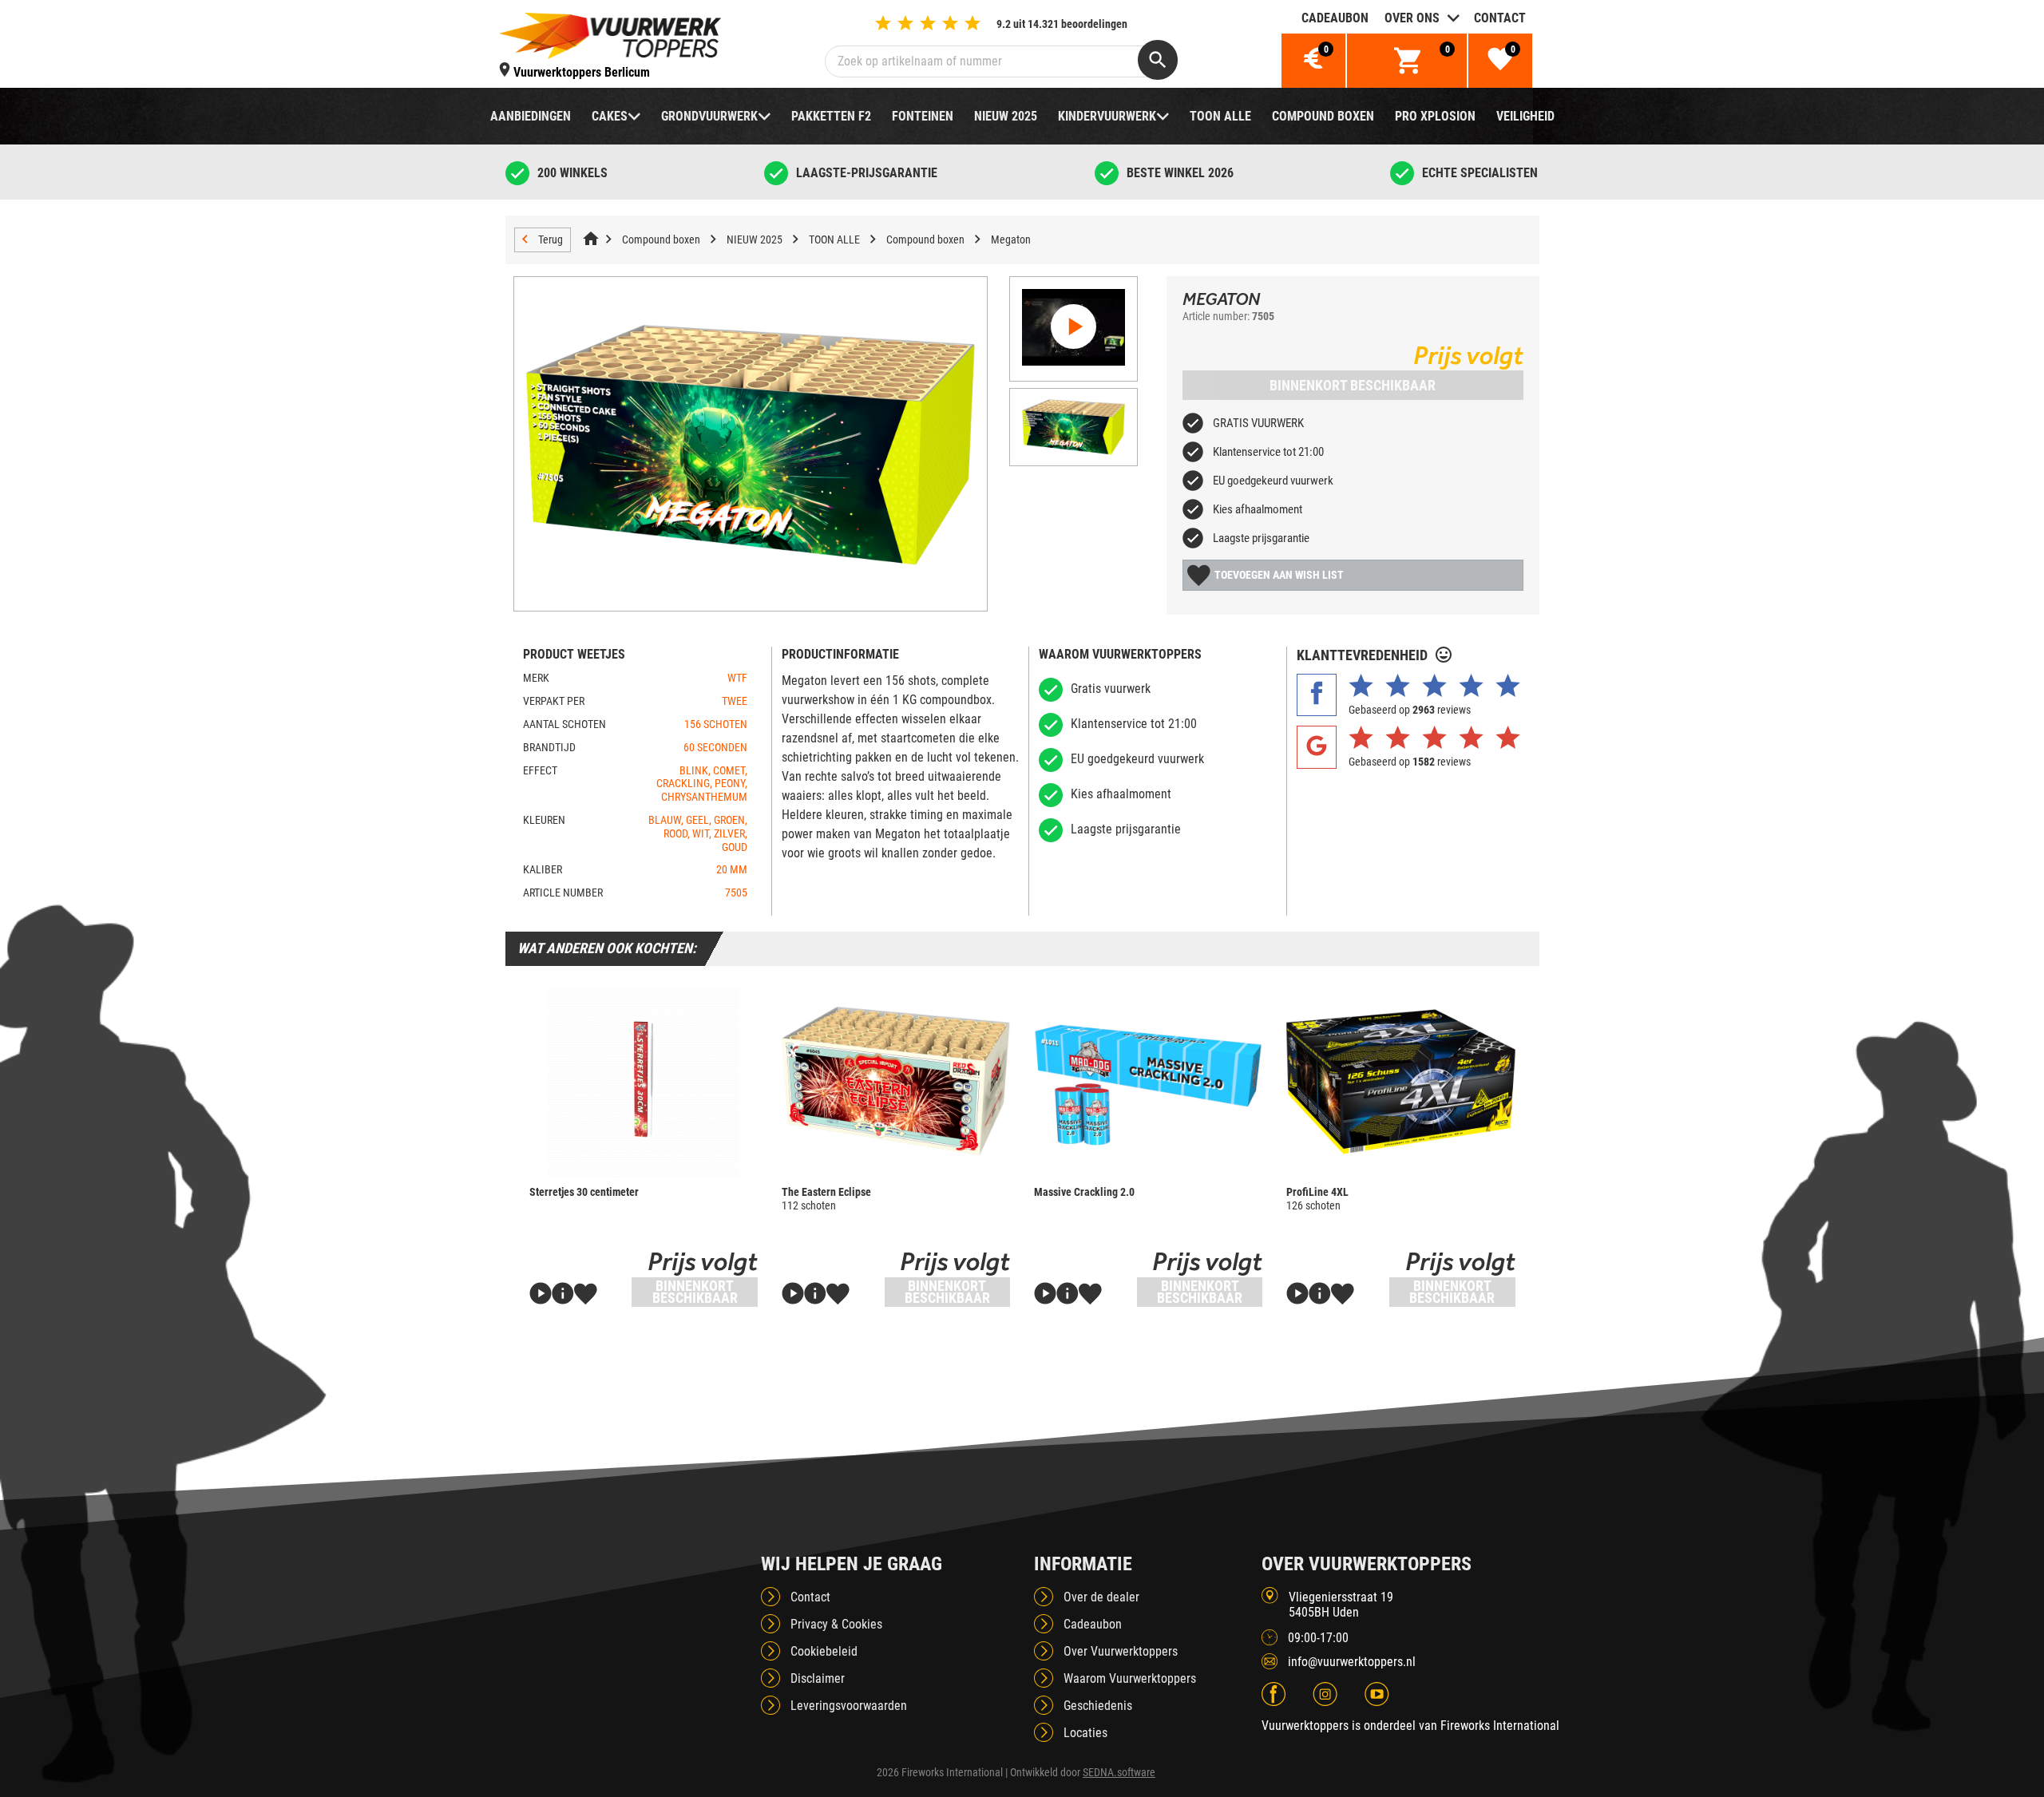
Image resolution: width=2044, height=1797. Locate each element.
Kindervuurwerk (1107, 116)
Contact (1500, 18)
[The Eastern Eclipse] (896, 1082)
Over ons (1412, 18)
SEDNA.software (1119, 1772)
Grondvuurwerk (709, 116)
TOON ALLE (1220, 116)
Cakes (610, 116)
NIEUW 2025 (1006, 116)
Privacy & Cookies (836, 1624)
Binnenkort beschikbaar (1353, 385)
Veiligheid (1525, 116)
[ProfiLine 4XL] (1400, 1082)
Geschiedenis (1098, 1706)
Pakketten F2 (831, 116)
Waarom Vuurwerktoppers (1130, 1678)
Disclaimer (818, 1678)
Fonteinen (923, 116)
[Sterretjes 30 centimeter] (644, 1082)
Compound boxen (1323, 116)
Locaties (1085, 1733)
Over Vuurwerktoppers (1121, 1651)
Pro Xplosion (1435, 116)
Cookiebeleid (824, 1651)
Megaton (1011, 239)
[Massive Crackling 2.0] (1148, 1082)
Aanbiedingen (531, 116)
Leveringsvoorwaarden (849, 1706)
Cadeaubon (1335, 18)
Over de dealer (1101, 1597)
